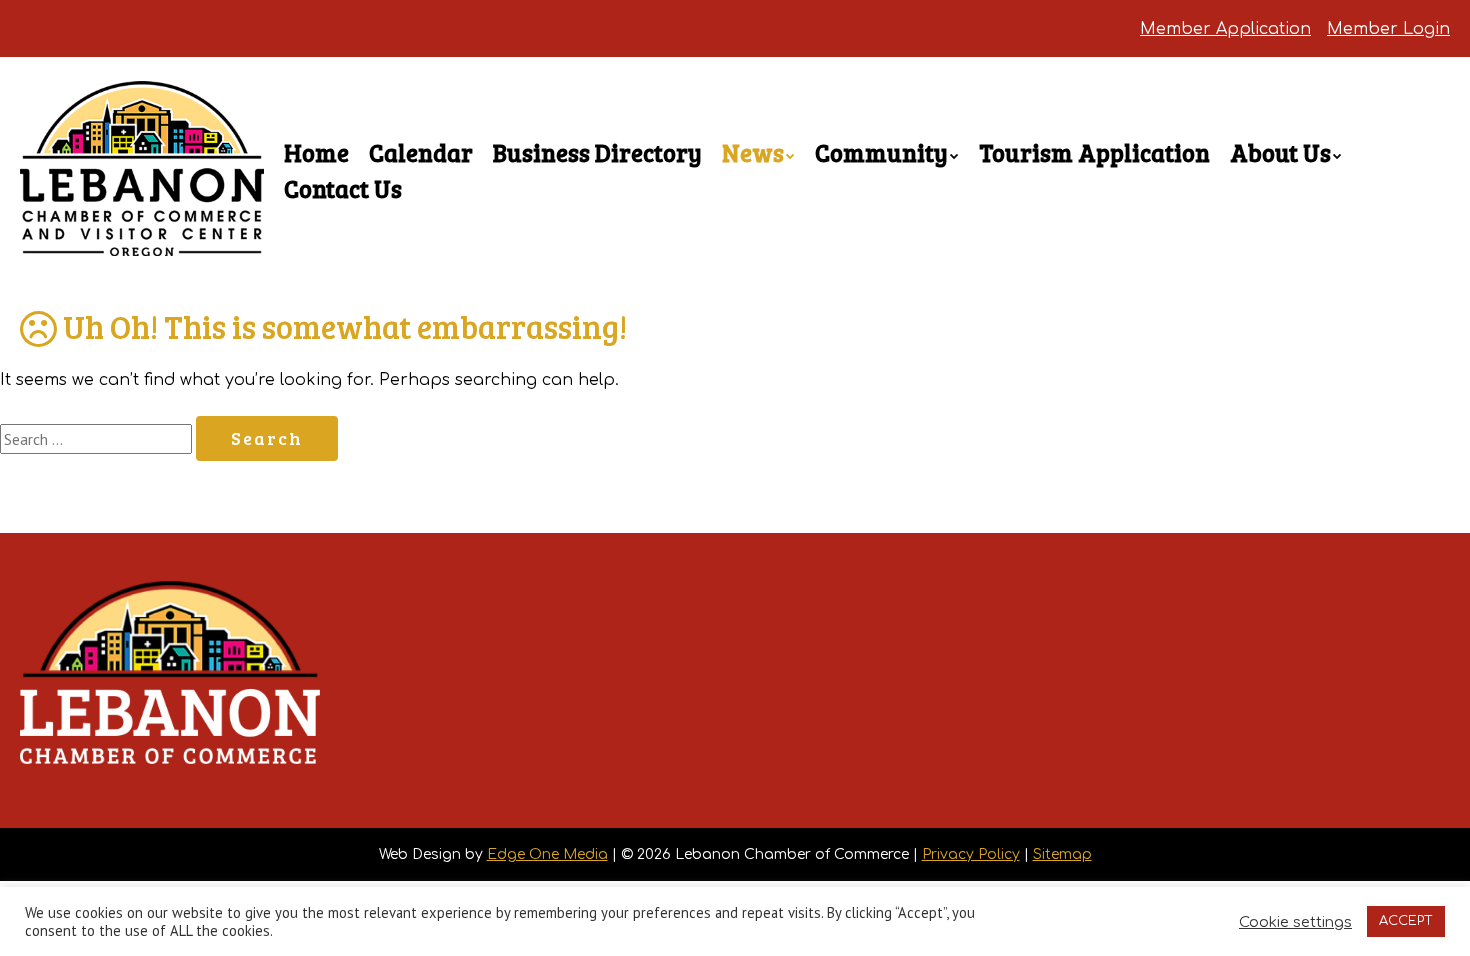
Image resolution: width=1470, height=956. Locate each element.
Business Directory (597, 152)
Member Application (1225, 29)
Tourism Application (1094, 152)
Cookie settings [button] (1295, 922)
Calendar (421, 152)
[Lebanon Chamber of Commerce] (142, 220)
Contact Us (343, 188)
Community (881, 152)
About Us (1280, 152)
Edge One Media (547, 854)
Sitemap (1062, 854)
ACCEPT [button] (1406, 921)
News (753, 152)
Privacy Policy (971, 854)
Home (316, 152)
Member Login (1388, 29)
